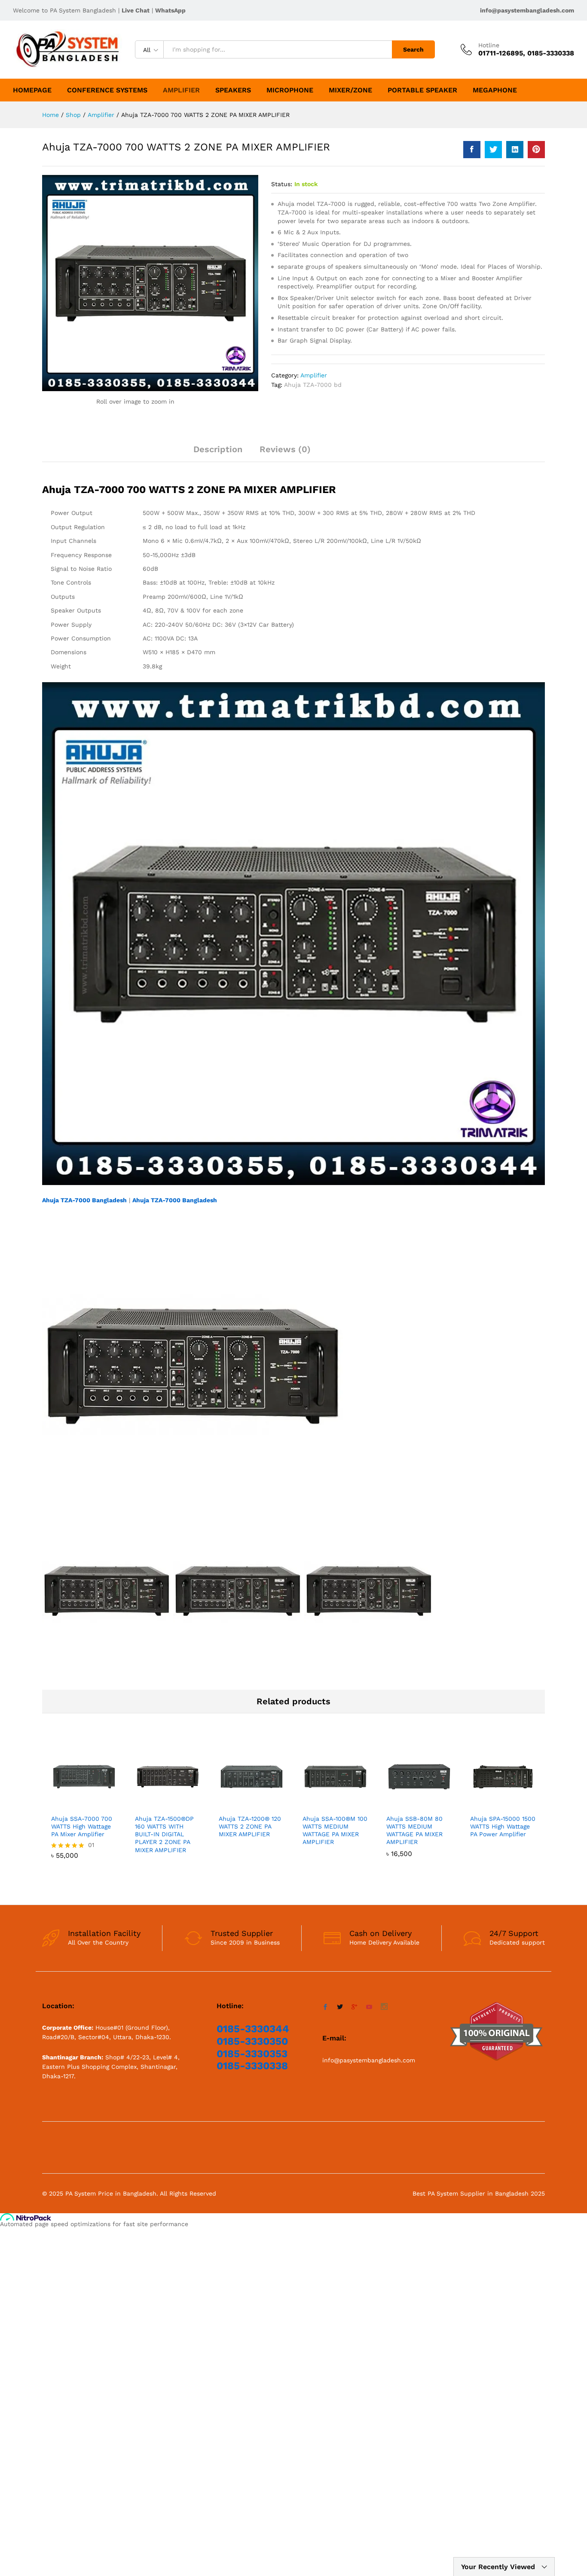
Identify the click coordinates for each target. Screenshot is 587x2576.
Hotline (489, 45)
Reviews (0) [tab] (285, 449)
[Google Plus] (355, 2007)
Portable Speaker (422, 90)
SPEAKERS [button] (233, 90)
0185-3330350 (252, 2041)
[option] (84, 1808)
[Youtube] (369, 2007)
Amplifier (181, 90)
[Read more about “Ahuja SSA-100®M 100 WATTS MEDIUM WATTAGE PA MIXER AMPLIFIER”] (326, 1804)
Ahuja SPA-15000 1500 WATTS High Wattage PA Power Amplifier (503, 1826)
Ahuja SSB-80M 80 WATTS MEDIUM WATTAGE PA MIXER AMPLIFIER (414, 1830)
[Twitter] (340, 2007)
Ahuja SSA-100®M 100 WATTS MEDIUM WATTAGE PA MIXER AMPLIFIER (335, 1830)
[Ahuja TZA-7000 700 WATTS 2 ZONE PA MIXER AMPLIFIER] (472, 150)
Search (413, 49)
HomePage (32, 90)
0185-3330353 (252, 2054)
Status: (282, 184)
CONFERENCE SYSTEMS (107, 90)
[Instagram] (384, 2007)
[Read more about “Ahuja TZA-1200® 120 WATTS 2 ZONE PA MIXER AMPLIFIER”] (242, 1804)
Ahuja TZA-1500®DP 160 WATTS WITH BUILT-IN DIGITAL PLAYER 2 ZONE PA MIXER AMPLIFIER (164, 1834)
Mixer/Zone (350, 90)
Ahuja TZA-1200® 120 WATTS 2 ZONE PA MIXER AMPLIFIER (250, 1826)
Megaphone (495, 90)
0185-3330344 (253, 2029)
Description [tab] (218, 449)
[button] (74, 1804)
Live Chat (136, 10)
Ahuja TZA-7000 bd (313, 385)
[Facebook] (325, 2007)
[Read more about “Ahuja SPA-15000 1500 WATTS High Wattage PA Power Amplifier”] (493, 1804)
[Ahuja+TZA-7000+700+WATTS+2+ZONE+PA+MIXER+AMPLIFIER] (493, 150)
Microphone (290, 90)
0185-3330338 (252, 2066)
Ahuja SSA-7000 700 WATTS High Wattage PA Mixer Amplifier (82, 1826)
